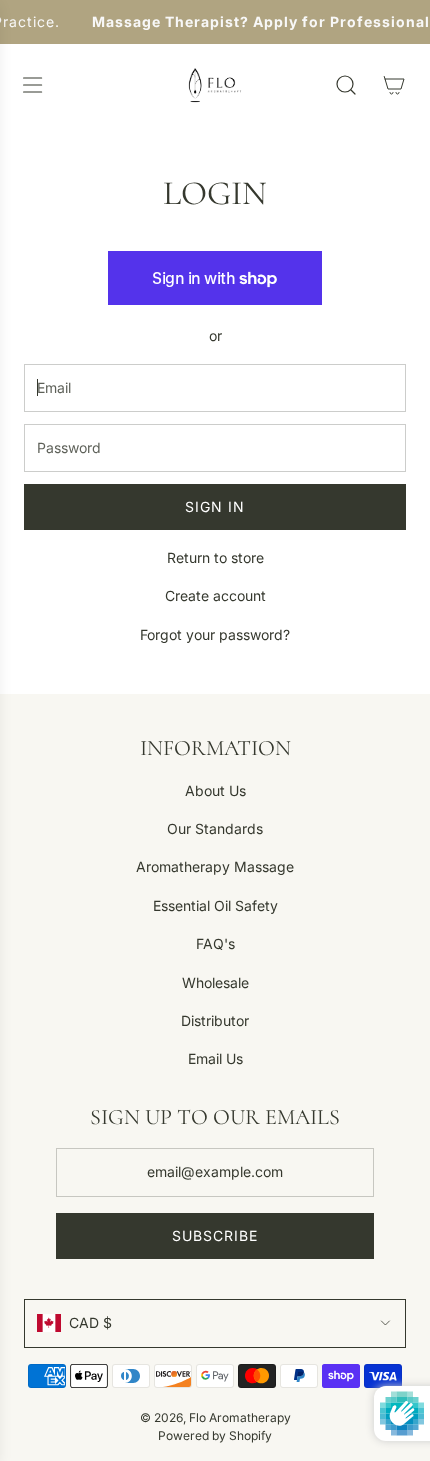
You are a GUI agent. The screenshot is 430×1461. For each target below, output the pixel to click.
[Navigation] (32, 85)
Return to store (215, 557)
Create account (215, 595)
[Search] (346, 85)
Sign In (215, 506)
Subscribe (215, 1235)
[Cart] (394, 85)
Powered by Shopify (215, 1435)
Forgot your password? (215, 634)
